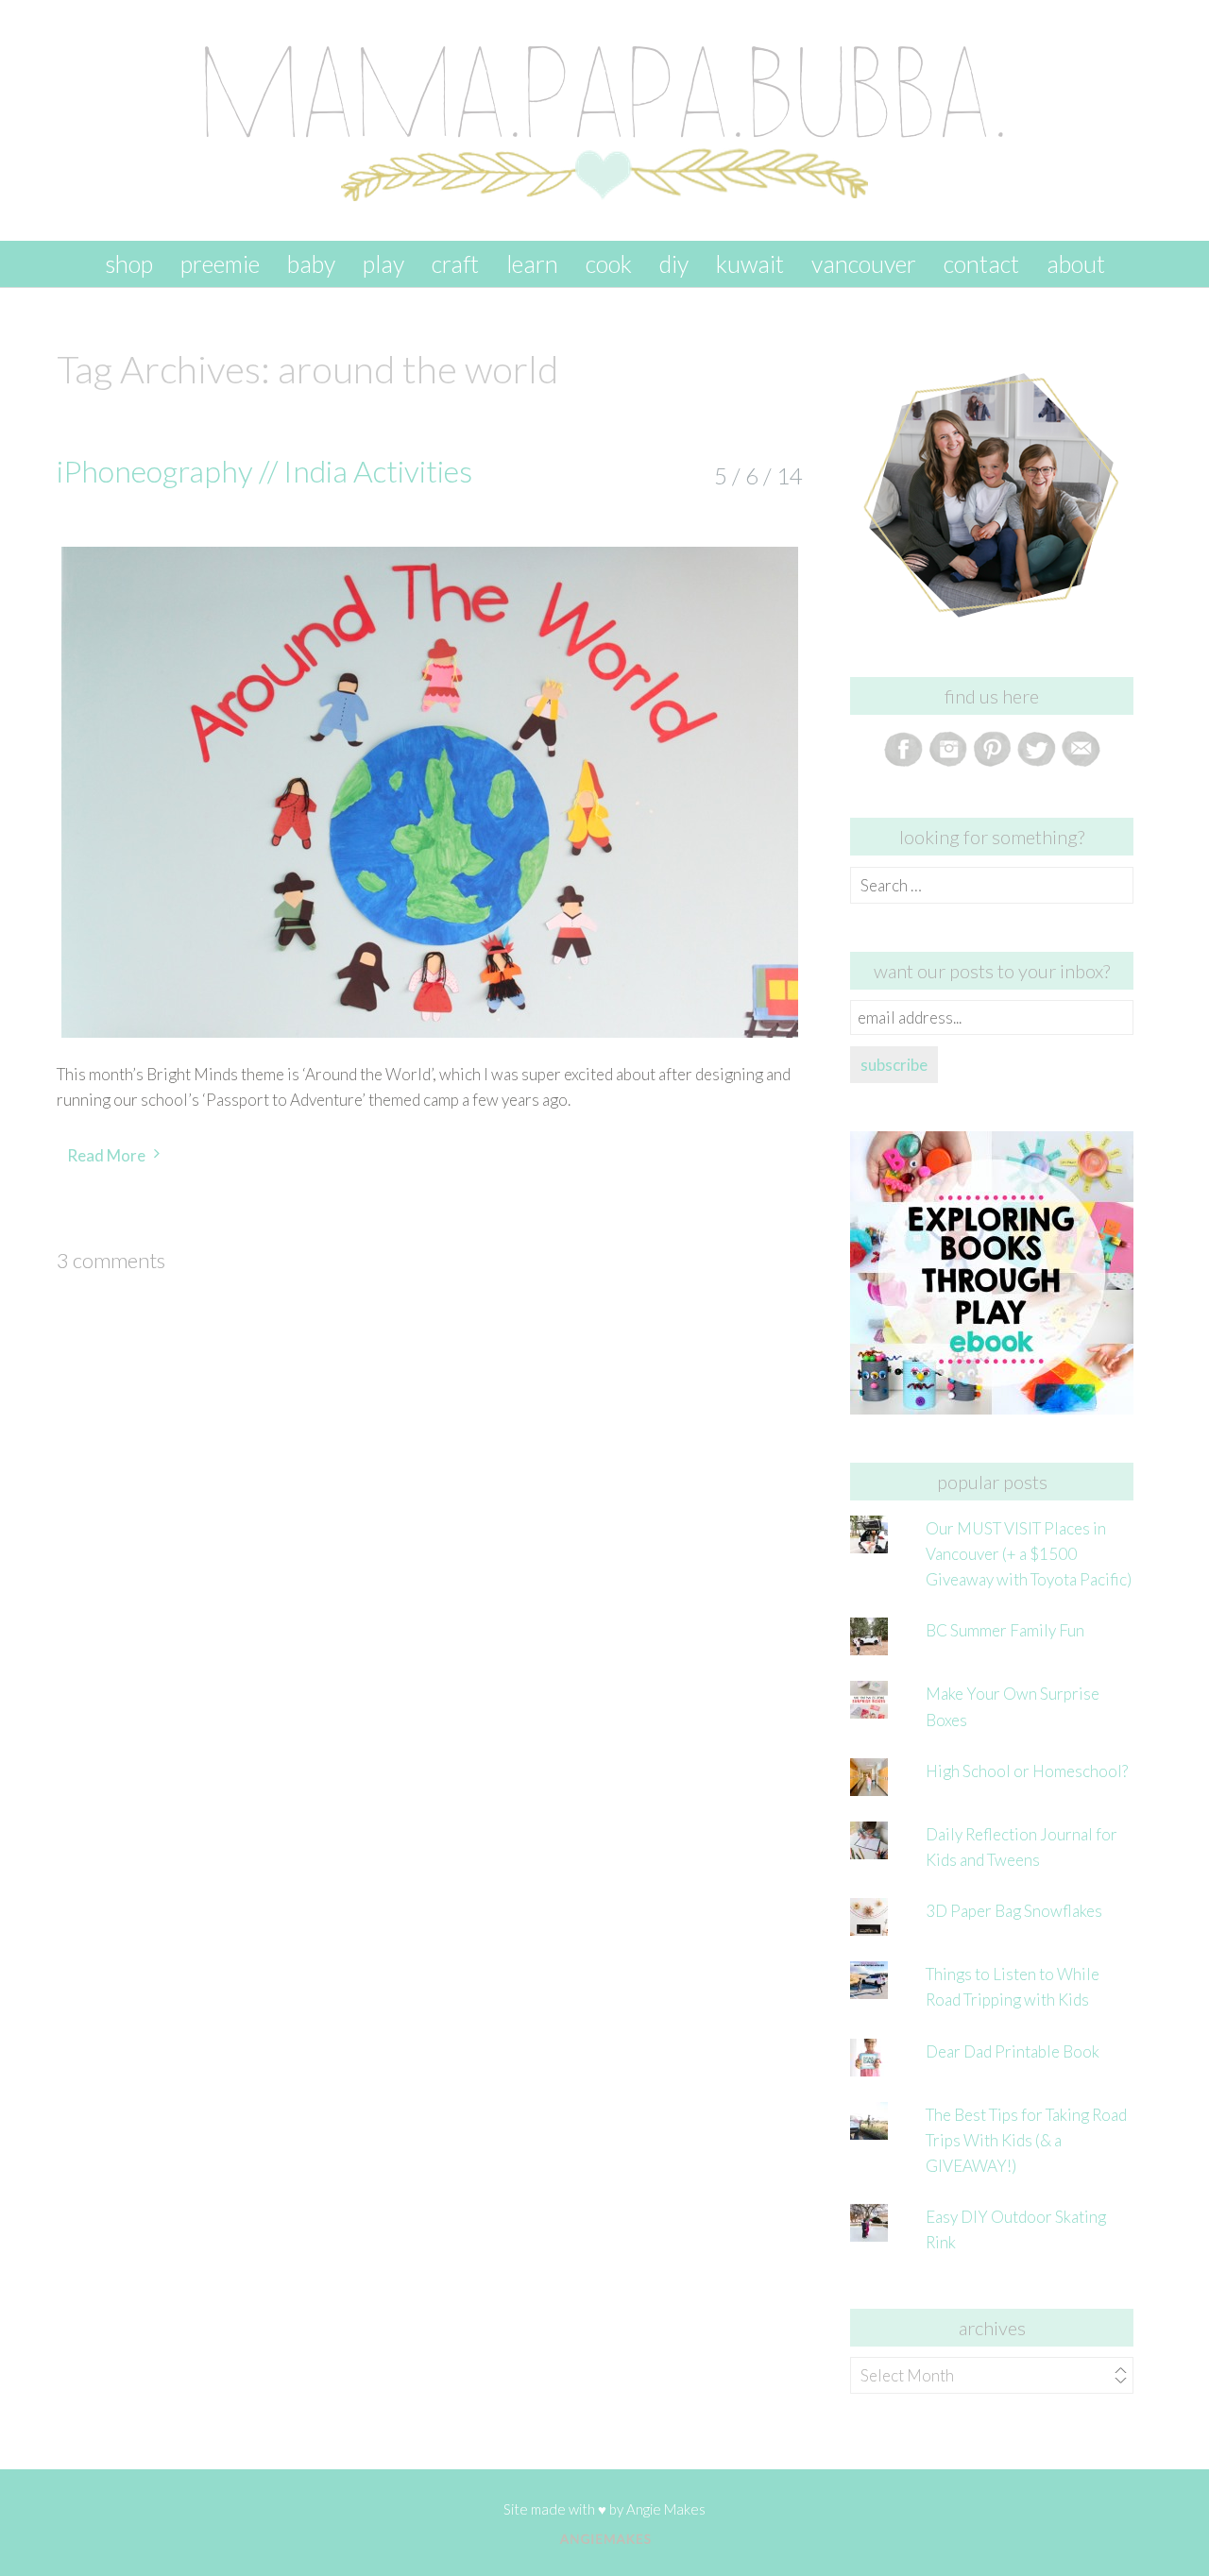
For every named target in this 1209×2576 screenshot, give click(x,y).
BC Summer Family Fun (1005, 1630)
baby (311, 263)
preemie (220, 263)
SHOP (129, 263)
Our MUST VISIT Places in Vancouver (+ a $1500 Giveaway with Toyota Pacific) (1029, 1554)
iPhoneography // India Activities (264, 471)
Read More (106, 1155)
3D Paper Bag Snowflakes (1014, 1911)
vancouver (864, 263)
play (383, 263)
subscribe (894, 1065)
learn (532, 263)
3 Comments (111, 1260)
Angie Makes (666, 2509)
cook (609, 263)
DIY (674, 263)
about (1076, 263)
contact (981, 263)
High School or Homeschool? (1027, 1771)
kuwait (750, 263)
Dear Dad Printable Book (1013, 2051)
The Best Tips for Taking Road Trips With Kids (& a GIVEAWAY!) (1026, 2140)
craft (455, 263)
